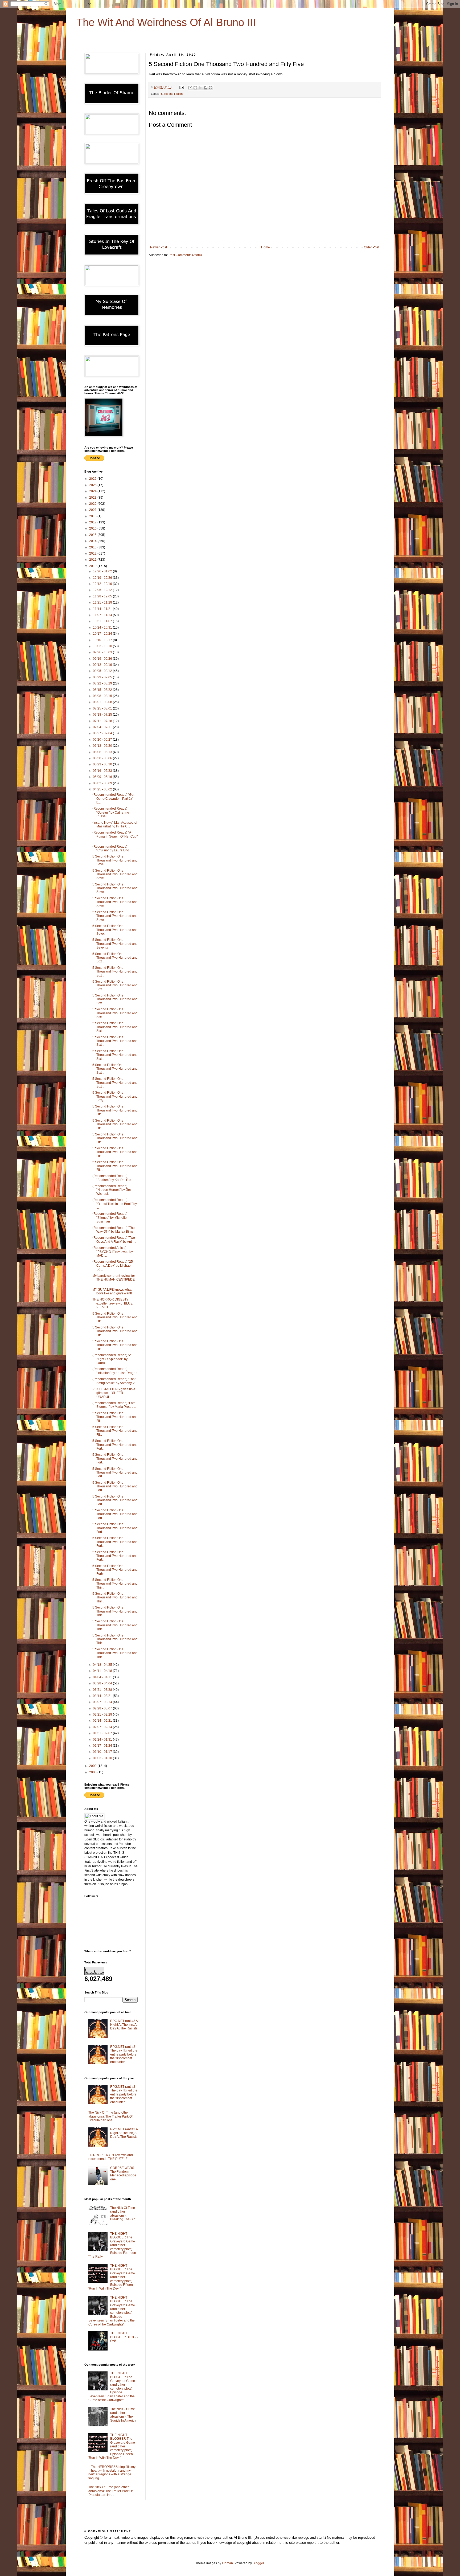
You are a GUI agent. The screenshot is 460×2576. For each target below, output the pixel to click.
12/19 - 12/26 (103, 578)
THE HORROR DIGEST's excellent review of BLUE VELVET (112, 1303)
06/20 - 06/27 (103, 740)
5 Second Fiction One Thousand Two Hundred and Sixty (115, 1096)
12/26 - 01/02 (103, 571)
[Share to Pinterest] (211, 88)
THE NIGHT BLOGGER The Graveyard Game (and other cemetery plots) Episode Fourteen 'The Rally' (112, 2245)
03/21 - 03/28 (103, 1690)
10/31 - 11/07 (103, 621)
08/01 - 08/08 (103, 702)
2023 (93, 498)
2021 (93, 510)
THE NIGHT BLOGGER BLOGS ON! (124, 2337)
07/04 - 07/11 (103, 727)
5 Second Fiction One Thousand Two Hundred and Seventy (115, 944)
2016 (93, 528)
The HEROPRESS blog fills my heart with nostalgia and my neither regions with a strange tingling (112, 2473)
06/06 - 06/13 (103, 752)
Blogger (258, 2563)
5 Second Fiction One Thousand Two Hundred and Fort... (115, 1445)
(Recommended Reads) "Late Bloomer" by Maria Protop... (114, 1405)
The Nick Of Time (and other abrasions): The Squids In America (123, 2415)
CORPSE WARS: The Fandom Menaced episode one (123, 2174)
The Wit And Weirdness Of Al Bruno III (166, 22)
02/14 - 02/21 (103, 1721)
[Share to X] (200, 88)
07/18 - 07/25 (103, 715)
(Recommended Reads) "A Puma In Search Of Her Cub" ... (115, 836)
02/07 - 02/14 (103, 1727)
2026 (93, 479)
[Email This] (190, 88)
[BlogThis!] (195, 88)
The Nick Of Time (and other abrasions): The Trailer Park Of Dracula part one (110, 2116)
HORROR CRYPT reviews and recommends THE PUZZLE (111, 2157)
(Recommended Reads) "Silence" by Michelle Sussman (110, 1218)
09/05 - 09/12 (103, 671)
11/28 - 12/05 (103, 596)
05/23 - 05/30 (103, 764)
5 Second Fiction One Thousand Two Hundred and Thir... (115, 1584)
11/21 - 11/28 (103, 602)
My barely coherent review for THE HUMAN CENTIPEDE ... (114, 1280)
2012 (93, 553)
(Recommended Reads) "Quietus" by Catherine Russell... (111, 812)
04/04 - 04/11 (103, 1677)
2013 (93, 547)
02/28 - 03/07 (103, 1708)
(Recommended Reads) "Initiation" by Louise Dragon (115, 1371)
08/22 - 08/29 (103, 683)
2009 (93, 1766)
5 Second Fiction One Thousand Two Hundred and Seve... (115, 860)
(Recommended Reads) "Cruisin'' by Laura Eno (111, 848)
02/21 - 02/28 (103, 1714)
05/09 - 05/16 (103, 777)
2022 (93, 504)
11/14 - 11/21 (103, 609)
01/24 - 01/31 (103, 1740)
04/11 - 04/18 (103, 1671)
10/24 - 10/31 (103, 627)
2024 (93, 491)
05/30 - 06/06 (103, 758)
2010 (93, 566)
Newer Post (159, 247)
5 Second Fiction (172, 94)
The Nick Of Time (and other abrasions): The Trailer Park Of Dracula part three (110, 2491)
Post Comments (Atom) (185, 255)
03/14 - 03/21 (103, 1696)
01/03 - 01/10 (103, 1758)
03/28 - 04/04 (103, 1683)
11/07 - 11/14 (103, 615)
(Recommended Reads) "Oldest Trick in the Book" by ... (115, 1204)
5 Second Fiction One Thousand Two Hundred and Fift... (115, 1110)
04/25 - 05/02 (103, 789)
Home (266, 247)
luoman (227, 2563)
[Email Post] (182, 87)
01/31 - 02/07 (103, 1733)
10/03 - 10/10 (103, 646)
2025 (93, 485)
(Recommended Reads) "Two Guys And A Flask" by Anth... (114, 1240)
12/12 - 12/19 (103, 584)
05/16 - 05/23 (103, 771)
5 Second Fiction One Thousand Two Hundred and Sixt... (115, 958)
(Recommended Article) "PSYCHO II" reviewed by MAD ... (113, 1252)
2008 (93, 1772)
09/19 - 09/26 (103, 659)
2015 (93, 535)
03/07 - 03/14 (103, 1702)
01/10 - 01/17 (103, 1752)
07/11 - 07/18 (103, 721)
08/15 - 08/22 (103, 690)
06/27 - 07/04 (103, 733)
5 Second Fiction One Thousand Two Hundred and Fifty (115, 1431)
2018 (93, 516)
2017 (93, 522)
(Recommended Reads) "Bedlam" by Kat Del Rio (112, 1178)
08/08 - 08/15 (103, 696)
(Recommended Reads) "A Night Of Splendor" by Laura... (112, 1359)
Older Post (371, 247)
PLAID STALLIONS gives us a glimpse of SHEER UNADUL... (114, 1393)
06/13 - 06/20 (103, 746)
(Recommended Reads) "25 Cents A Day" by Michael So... (113, 1266)
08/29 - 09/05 (103, 677)
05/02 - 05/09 (103, 783)
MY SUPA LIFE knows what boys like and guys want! (112, 1291)
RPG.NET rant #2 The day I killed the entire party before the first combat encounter (124, 2054)
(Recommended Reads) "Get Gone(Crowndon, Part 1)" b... (113, 799)
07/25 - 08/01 (103, 708)
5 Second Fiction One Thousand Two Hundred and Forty (115, 1570)
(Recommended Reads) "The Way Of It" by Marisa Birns (114, 1230)
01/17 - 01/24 (103, 1746)
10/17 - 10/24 (103, 634)
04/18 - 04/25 (103, 1665)
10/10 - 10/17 (103, 640)
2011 (93, 560)
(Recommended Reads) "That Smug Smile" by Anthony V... (115, 1381)
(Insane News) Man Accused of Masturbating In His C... (115, 825)
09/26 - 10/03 (103, 652)
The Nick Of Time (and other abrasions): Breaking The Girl (123, 2214)
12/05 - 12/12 (103, 590)
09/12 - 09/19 (103, 665)
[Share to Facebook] (206, 88)
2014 (93, 541)
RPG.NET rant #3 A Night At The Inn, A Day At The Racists (124, 2025)
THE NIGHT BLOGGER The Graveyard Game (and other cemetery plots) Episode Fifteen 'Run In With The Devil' (112, 2277)
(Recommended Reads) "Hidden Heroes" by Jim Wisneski (112, 1190)
